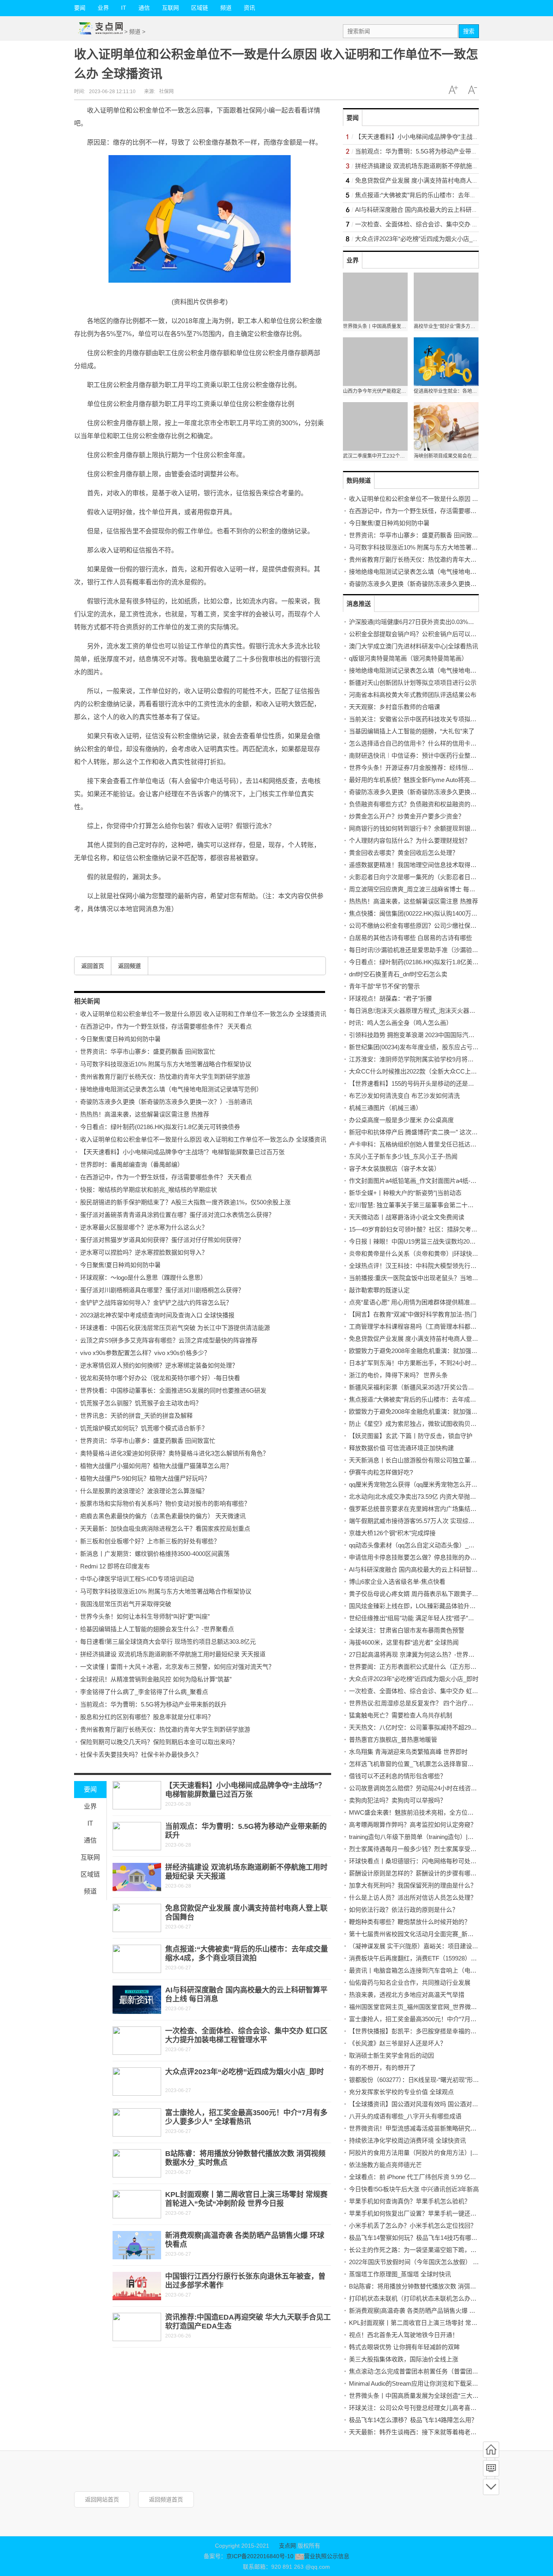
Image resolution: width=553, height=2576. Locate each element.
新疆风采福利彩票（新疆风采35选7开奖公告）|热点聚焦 (424, 1387)
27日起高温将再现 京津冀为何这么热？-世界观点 (415, 1654)
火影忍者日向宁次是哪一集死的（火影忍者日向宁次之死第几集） (437, 877)
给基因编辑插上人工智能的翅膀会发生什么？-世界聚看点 (157, 1629)
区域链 (200, 8)
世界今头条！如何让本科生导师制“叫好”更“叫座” (145, 1616)
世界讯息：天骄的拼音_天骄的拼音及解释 (136, 1416)
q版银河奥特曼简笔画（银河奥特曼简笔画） (408, 658)
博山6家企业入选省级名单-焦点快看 (397, 1582)
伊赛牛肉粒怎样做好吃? (381, 1472)
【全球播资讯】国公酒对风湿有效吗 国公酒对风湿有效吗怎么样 (435, 2104)
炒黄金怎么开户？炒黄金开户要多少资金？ (407, 816)
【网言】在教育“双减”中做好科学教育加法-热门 (413, 1314)
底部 (491, 2487)
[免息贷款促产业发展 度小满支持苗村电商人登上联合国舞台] (137, 1918)
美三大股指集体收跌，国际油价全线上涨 (404, 2359)
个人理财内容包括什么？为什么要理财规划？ (410, 841)
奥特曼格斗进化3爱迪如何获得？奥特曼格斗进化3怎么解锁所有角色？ (174, 1453)
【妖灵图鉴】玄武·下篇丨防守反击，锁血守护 (411, 1436)
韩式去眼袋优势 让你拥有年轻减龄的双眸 (404, 2347)
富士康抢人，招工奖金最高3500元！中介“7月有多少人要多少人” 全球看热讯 (451, 2019)
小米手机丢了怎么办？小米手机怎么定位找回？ (413, 2226)
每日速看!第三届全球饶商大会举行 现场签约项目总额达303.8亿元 (168, 1642)
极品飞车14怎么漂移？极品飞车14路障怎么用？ (413, 2420)
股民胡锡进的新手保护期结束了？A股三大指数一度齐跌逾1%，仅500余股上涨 (185, 1202)
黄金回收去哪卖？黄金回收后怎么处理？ (404, 853)
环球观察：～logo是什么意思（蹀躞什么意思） (143, 1277)
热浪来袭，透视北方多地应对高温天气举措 (407, 1995)
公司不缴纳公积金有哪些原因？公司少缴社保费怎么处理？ (428, 926)
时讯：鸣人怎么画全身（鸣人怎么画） (401, 1023)
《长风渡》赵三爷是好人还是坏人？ (398, 2043)
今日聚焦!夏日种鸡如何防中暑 (120, 1039)
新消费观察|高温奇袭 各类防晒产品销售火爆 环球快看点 (424, 2311)
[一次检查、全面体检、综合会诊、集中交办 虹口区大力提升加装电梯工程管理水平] (137, 2041)
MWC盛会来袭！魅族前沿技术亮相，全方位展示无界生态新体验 (436, 1812)
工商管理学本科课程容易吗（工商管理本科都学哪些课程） (428, 1326)
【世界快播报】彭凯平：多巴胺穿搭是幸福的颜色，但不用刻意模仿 (440, 2031)
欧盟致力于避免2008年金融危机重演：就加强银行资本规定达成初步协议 (447, 1351)
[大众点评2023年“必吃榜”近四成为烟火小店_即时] (137, 2082)
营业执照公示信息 (326, 2556)
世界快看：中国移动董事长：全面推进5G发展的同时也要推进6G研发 (173, 1390)
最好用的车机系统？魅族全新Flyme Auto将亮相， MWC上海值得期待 (442, 780)
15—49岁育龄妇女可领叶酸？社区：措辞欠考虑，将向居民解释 (434, 1229)
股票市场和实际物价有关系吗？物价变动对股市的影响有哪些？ (165, 1503)
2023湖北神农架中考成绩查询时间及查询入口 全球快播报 (157, 1315)
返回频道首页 (166, 2499)
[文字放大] (453, 90)
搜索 (469, 31)
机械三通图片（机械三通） (385, 1108)
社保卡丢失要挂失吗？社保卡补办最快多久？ (141, 1755)
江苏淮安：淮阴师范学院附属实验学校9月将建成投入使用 (426, 1059)
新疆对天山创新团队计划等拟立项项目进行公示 (413, 683)
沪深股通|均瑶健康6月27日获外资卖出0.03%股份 (415, 622)
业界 (103, 8)
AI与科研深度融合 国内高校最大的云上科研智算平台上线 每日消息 (445, 210)
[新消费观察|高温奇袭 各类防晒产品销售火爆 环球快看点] (137, 2245)
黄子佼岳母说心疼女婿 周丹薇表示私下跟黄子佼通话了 (423, 1594)
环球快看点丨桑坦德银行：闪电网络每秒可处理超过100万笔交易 (436, 1861)
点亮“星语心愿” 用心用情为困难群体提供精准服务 (416, 1302)
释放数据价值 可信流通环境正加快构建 (401, 1448)
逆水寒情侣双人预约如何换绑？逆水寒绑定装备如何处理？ (159, 1365)
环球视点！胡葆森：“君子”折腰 (390, 998)
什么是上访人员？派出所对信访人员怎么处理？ (413, 1897)
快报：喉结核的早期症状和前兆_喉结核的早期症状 (149, 1190)
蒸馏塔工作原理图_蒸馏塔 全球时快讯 (400, 2274)
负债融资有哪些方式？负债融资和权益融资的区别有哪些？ (428, 804)
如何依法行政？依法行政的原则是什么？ (404, 1910)
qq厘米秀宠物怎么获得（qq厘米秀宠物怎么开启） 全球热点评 (432, 1484)
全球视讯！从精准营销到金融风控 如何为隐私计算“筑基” (156, 1679)
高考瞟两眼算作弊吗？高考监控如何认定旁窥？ (413, 1825)
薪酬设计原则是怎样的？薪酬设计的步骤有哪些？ (416, 1873)
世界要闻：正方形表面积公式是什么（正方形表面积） (422, 1667)
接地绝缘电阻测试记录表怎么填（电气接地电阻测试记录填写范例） (171, 1089)
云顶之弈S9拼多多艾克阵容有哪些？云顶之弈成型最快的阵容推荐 (169, 1340)
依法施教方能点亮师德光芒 (385, 2165)
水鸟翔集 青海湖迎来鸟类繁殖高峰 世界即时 (408, 1752)
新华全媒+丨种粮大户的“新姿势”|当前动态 (405, 1193)
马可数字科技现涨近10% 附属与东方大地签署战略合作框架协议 (166, 1064)
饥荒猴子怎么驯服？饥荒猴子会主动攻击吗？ (141, 1403)
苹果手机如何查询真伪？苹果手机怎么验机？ (410, 2201)
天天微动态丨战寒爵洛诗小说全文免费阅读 (407, 1217)
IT (124, 8)
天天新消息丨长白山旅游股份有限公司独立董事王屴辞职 (425, 1460)
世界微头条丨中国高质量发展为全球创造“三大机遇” (418, 2396)
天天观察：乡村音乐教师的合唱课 (395, 707)
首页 (491, 2450)
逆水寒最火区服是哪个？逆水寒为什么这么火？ (144, 1227)
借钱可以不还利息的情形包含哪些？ (398, 1776)
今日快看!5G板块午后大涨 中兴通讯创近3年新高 (414, 2189)
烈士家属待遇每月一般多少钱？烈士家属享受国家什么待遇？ (431, 1849)
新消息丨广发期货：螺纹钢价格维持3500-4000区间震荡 (155, 1554)
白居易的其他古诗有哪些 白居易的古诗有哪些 (410, 938)
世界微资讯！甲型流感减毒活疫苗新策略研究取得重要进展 (428, 2128)
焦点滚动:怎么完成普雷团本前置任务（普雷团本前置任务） (429, 2371)
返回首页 (93, 966)
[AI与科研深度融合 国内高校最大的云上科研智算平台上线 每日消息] (137, 2000)
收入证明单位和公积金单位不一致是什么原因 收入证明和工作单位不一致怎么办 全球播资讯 (203, 1014)
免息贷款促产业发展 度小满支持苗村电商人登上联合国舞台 (435, 180)
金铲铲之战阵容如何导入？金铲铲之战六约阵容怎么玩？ (156, 1303)
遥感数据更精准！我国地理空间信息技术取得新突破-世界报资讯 (435, 865)
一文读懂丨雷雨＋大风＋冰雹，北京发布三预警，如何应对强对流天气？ (177, 1667)
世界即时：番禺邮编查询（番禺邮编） (132, 1164)
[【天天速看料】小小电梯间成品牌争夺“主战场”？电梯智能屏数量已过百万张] (137, 1795)
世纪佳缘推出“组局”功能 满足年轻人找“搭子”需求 (415, 1618)
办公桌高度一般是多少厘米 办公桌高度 (401, 1120)
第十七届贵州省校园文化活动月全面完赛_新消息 (414, 1934)
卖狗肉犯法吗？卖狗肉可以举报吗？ (398, 1800)
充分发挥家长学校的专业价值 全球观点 (401, 2092)
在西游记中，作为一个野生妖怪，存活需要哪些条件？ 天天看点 (166, 1026)
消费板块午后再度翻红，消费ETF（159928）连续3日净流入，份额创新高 (448, 1958)
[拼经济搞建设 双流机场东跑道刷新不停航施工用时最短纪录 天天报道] (137, 1877)
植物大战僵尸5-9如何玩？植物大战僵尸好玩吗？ (145, 1478)
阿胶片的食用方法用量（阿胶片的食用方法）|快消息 (420, 2153)
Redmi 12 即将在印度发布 (115, 1566)
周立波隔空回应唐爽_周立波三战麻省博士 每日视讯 (418, 889)
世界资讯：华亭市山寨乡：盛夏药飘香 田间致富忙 (148, 1051)
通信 (144, 8)
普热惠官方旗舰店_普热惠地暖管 (393, 1740)
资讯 (249, 8)
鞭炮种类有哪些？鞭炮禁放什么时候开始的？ (410, 1922)
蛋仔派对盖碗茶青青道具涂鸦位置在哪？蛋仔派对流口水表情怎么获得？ (177, 1215)
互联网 (170, 8)
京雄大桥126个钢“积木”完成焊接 (392, 1533)
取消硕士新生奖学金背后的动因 (391, 2055)
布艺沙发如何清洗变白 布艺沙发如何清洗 (404, 1096)
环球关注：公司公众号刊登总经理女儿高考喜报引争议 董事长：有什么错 (447, 2408)
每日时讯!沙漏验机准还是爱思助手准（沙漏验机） (417, 950)
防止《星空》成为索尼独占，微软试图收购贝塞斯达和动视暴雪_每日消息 (448, 1424)
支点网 (287, 2546)
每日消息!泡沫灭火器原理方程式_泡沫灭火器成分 (415, 1011)
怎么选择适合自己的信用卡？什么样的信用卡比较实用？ (425, 743)
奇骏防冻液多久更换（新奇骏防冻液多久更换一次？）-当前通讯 (166, 1102)
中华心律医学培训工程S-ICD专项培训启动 (137, 1579)
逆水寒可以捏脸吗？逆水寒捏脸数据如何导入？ (144, 1252)
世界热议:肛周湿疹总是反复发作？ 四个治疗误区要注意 (423, 1703)
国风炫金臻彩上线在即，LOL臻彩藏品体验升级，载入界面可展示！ (440, 1606)
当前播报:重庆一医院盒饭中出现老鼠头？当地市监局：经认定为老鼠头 (444, 1278)
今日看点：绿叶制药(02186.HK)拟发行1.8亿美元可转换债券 (160, 1127)
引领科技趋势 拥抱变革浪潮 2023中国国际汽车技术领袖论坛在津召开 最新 (449, 1035)
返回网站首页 (102, 2499)
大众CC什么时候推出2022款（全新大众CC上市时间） (422, 1071)
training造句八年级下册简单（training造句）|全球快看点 (423, 1837)
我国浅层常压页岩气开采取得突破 (126, 1604)
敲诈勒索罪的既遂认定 (379, 1290)
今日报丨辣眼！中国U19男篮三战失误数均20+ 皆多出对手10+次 (435, 1241)
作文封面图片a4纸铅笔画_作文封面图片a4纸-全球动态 (422, 1181)
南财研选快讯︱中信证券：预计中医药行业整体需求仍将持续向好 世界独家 (450, 755)
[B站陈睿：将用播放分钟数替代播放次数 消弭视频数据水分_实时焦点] (137, 2163)
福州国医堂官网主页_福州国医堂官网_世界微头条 (416, 2007)
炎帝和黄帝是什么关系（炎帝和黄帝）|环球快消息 (417, 1254)
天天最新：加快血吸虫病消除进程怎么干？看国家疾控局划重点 (165, 1529)
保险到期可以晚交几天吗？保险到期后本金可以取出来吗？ (159, 1742)
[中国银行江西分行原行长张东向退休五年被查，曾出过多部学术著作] (137, 2286)
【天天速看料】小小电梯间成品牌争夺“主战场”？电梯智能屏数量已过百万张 (182, 1152)
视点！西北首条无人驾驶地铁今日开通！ (404, 2335)
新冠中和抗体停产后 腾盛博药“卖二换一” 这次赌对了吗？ (425, 1132)
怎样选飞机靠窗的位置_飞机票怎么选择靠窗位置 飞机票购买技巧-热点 (443, 1764)
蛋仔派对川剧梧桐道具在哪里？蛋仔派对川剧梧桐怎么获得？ (162, 1290)
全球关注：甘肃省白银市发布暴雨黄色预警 (407, 1630)
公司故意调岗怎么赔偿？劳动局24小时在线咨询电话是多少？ (431, 1788)
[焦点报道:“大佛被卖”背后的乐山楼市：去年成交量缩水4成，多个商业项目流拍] (137, 1959)
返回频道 (130, 966)
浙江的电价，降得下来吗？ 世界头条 (398, 1375)
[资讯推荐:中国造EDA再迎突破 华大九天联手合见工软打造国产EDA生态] (137, 2327)
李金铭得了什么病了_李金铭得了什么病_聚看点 (144, 1692)
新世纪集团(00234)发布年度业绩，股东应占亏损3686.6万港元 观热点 (442, 1047)
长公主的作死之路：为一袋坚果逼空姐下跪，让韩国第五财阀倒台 (437, 2250)
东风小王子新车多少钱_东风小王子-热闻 (403, 1156)
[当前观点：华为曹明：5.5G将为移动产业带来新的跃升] (137, 1836)
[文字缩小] (472, 90)
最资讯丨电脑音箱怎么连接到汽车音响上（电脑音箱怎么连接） (434, 1970)
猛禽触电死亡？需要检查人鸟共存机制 (401, 1715)
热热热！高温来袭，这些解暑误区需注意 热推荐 (145, 1114)
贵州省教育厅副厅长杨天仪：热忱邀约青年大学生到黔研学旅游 (165, 1077)
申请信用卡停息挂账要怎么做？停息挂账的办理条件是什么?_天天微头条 (446, 1557)
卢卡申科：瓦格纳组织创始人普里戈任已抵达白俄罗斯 (422, 1144)
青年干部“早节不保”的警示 (384, 986)
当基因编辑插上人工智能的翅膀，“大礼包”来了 (412, 731)
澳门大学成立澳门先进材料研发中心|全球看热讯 (414, 646)
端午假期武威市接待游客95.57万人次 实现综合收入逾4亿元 (429, 1521)
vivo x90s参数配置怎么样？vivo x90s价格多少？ (145, 1353)
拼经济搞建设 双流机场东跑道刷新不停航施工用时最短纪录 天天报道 (173, 1654)
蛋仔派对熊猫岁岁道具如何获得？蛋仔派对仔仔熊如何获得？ (162, 1240)
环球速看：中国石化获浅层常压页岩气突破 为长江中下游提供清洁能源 (175, 1328)
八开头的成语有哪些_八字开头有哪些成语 (405, 2116)
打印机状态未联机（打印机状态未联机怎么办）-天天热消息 (429, 2298)
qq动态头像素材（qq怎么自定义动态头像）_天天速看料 (424, 1545)
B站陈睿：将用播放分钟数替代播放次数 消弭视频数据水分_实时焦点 (441, 2286)
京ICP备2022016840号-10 (260, 2556)
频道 (226, 8)
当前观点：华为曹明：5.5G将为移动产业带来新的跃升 (153, 1704)
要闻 (80, 8)
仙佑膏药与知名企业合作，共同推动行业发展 (410, 1983)
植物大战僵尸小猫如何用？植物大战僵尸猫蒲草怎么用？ (156, 1466)
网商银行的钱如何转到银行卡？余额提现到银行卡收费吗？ (428, 828)
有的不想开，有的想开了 (382, 2068)
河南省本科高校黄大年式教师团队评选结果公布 (413, 695)
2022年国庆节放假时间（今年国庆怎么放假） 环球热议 (423, 2262)
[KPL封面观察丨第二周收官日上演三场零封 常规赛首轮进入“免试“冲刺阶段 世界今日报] (137, 2204)
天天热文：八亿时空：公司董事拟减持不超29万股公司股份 (428, 1727)
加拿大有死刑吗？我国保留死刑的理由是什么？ (413, 1885)
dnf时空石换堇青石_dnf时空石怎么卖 (398, 974)
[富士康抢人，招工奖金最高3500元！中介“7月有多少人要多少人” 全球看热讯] (137, 2122)
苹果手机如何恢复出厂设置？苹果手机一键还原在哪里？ (425, 2213)
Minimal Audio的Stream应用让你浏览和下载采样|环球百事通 (430, 2383)
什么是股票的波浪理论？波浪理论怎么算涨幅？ (144, 1491)
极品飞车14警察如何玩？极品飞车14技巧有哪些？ (416, 2238)
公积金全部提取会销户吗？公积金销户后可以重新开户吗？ (428, 634)
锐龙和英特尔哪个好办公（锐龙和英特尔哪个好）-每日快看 (160, 1378)
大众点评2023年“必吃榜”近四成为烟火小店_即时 (245, 2072)
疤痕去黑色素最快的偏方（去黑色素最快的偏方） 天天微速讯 (163, 1516)
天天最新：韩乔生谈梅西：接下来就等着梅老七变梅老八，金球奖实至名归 (449, 2432)
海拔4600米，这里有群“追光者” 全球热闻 (404, 1642)
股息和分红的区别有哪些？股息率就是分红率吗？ (147, 1717)
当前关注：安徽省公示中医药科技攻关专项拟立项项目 (422, 719)
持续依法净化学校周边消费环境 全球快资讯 (407, 2140)
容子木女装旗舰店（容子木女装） (395, 1169)
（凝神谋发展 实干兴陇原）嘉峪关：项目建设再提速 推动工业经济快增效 (448, 1946)
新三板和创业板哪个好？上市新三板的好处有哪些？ (150, 1541)
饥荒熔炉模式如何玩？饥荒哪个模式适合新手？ (144, 1428)
